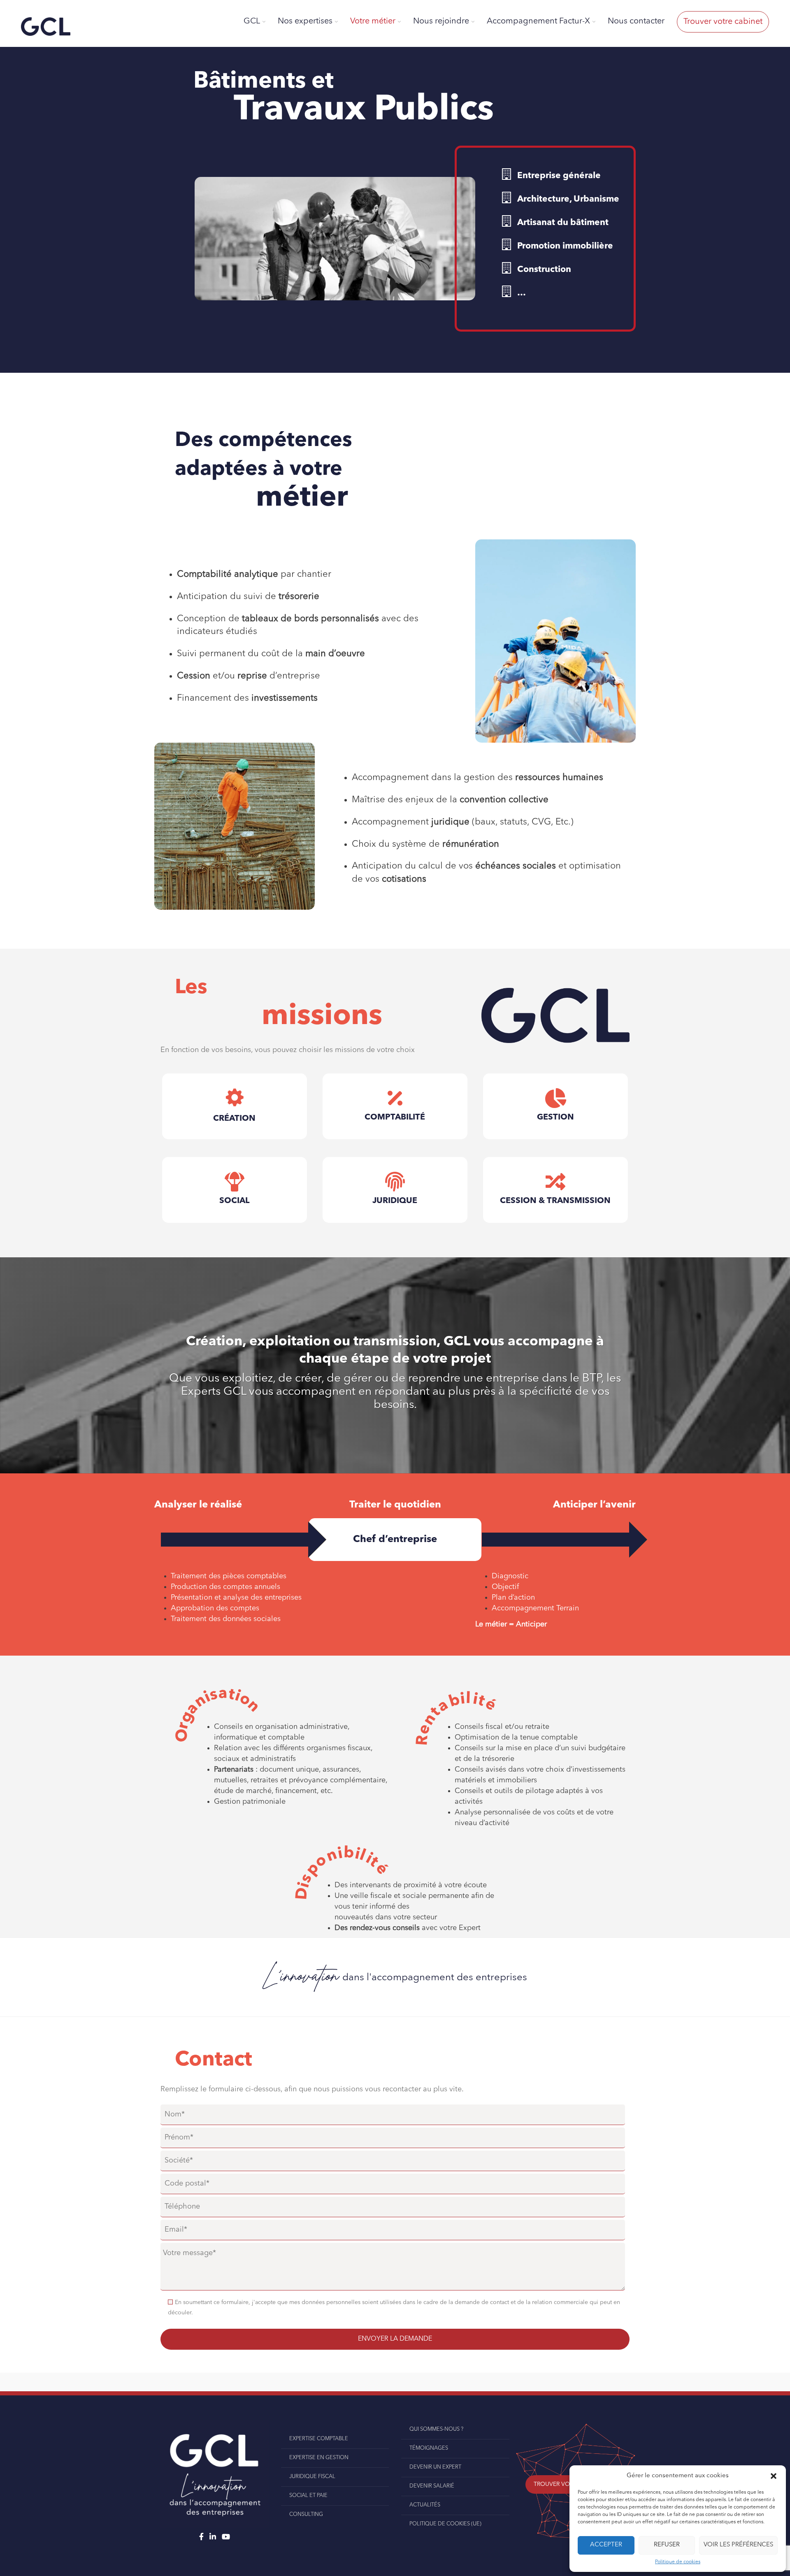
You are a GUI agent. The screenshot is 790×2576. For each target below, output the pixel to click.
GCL (252, 21)
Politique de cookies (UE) (445, 2524)
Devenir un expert (435, 2467)
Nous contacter (636, 21)
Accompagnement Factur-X (538, 21)
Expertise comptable (319, 2439)
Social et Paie (308, 2496)
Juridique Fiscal (312, 2477)
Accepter (606, 2545)
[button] (774, 2476)
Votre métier (373, 21)
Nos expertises (305, 21)
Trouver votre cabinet (723, 22)
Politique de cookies (678, 2562)
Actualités (425, 2505)
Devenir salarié (432, 2486)
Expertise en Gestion (319, 2458)
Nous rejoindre (441, 21)
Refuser (667, 2545)
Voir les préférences (738, 2545)
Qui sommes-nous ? (436, 2429)
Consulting (306, 2514)
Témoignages (429, 2448)
